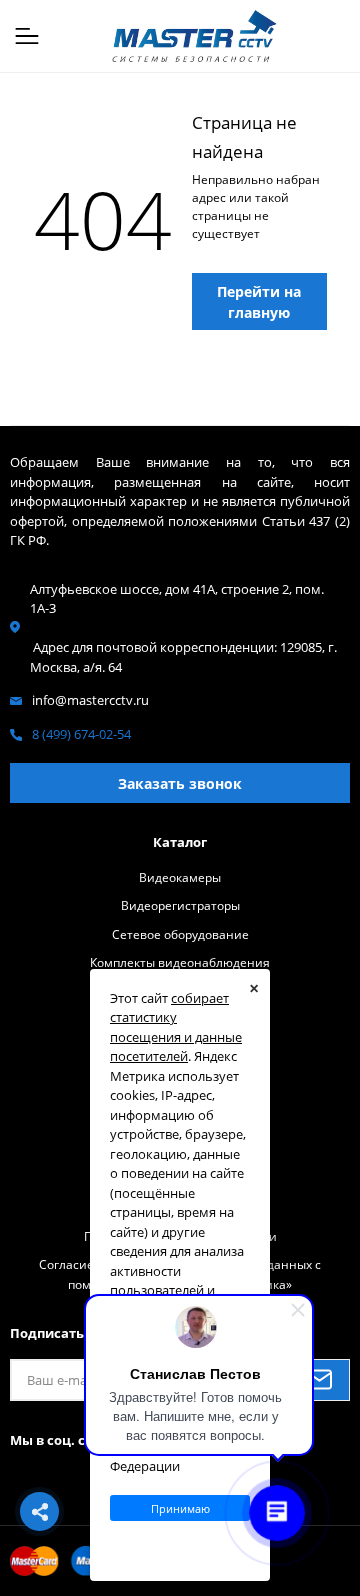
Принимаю (180, 1508)
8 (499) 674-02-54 (81, 734)
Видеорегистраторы (180, 905)
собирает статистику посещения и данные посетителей (176, 1027)
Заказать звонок (180, 783)
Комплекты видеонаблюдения (180, 962)
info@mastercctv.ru (90, 700)
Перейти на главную (259, 302)
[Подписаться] (319, 1380)
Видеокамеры (180, 877)
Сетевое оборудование (180, 934)
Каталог (180, 842)
